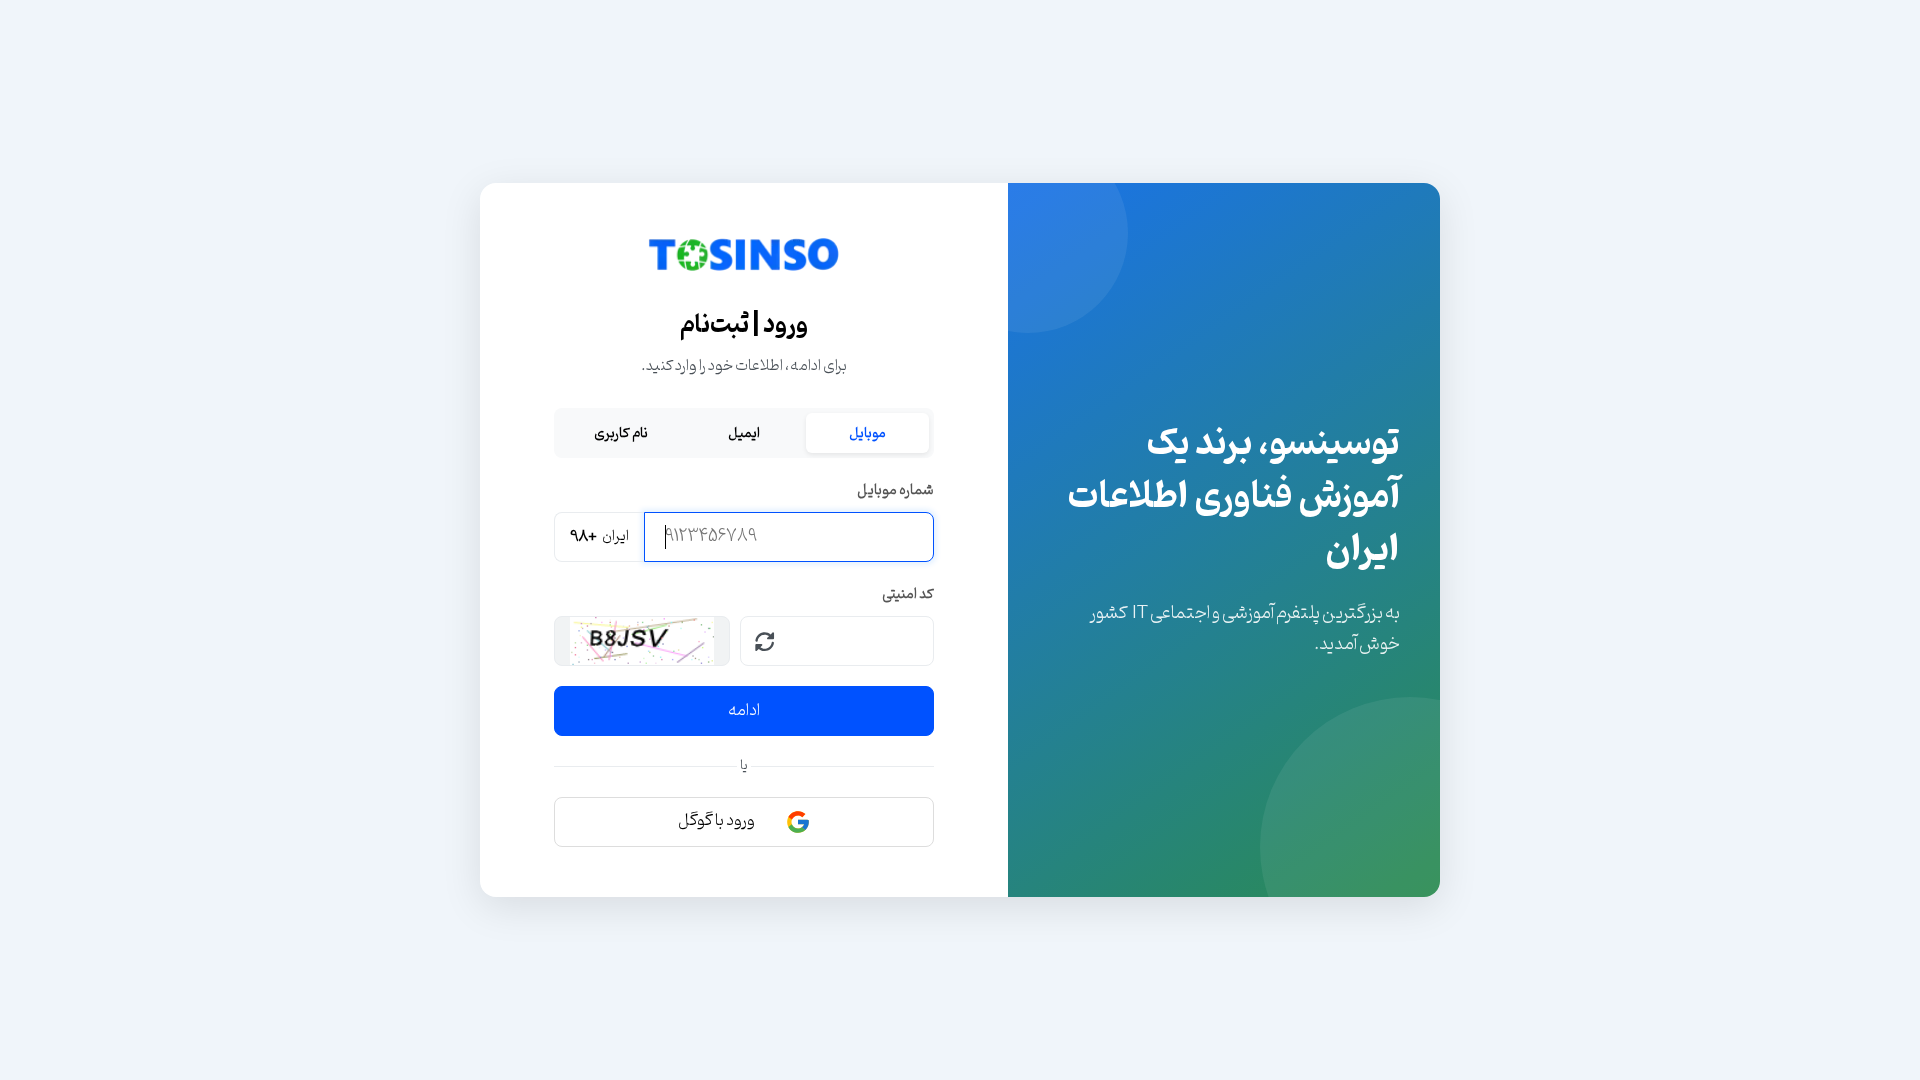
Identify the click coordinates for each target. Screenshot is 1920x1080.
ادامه (744, 711)
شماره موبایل (895, 490)
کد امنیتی (908, 594)
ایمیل (744, 433)
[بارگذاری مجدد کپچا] (765, 641)
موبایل (867, 433)
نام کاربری (621, 433)
